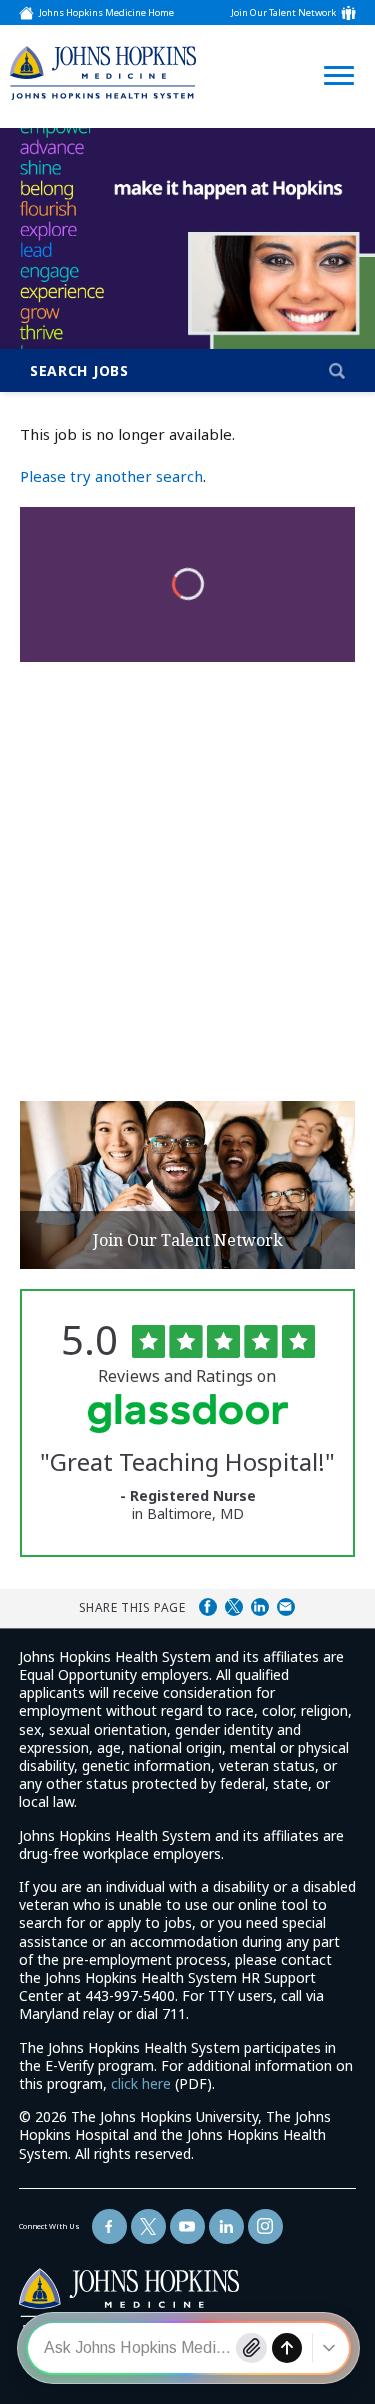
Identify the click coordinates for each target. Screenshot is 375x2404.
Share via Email (286, 1607)
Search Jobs (79, 370)
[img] (103, 72)
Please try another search (111, 476)
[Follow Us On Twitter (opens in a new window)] (148, 2226)
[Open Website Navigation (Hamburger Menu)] (333, 51)
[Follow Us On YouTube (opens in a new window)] (187, 2226)
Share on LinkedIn (260, 1607)
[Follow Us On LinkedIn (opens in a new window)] (226, 2226)
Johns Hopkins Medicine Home (106, 12)
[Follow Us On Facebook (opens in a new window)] (109, 2226)
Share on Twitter (234, 1607)
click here (141, 2083)
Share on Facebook (208, 1607)
